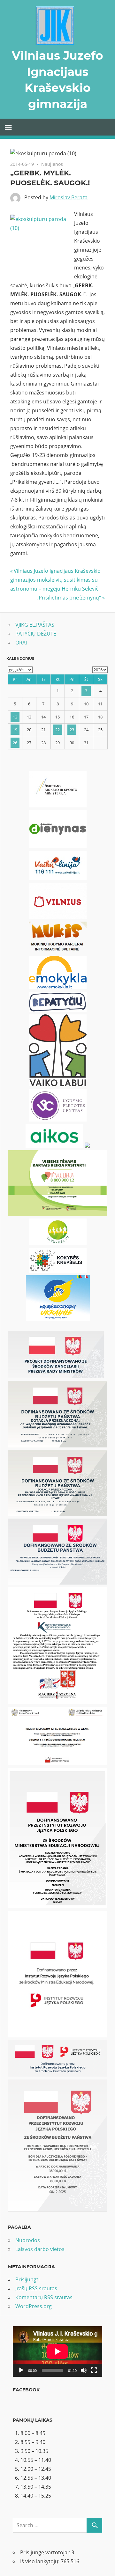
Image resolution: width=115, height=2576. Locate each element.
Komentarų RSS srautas (44, 2297)
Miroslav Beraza (69, 197)
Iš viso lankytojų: (40, 2561)
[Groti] (21, 2370)
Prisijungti (27, 2279)
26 (15, 743)
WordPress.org (34, 2306)
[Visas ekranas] (94, 2370)
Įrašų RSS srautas (36, 2288)
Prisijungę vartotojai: (46, 2552)
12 (15, 717)
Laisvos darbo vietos (40, 2249)
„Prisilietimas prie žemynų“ (69, 598)
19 (15, 730)
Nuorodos (28, 2240)
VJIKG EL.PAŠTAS (35, 625)
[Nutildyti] (84, 2370)
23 (72, 730)
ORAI (21, 643)
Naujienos (52, 164)
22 (57, 730)
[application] (57, 2352)
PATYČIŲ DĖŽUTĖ (36, 634)
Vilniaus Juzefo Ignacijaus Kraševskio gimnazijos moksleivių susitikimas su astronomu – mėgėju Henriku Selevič (55, 580)
